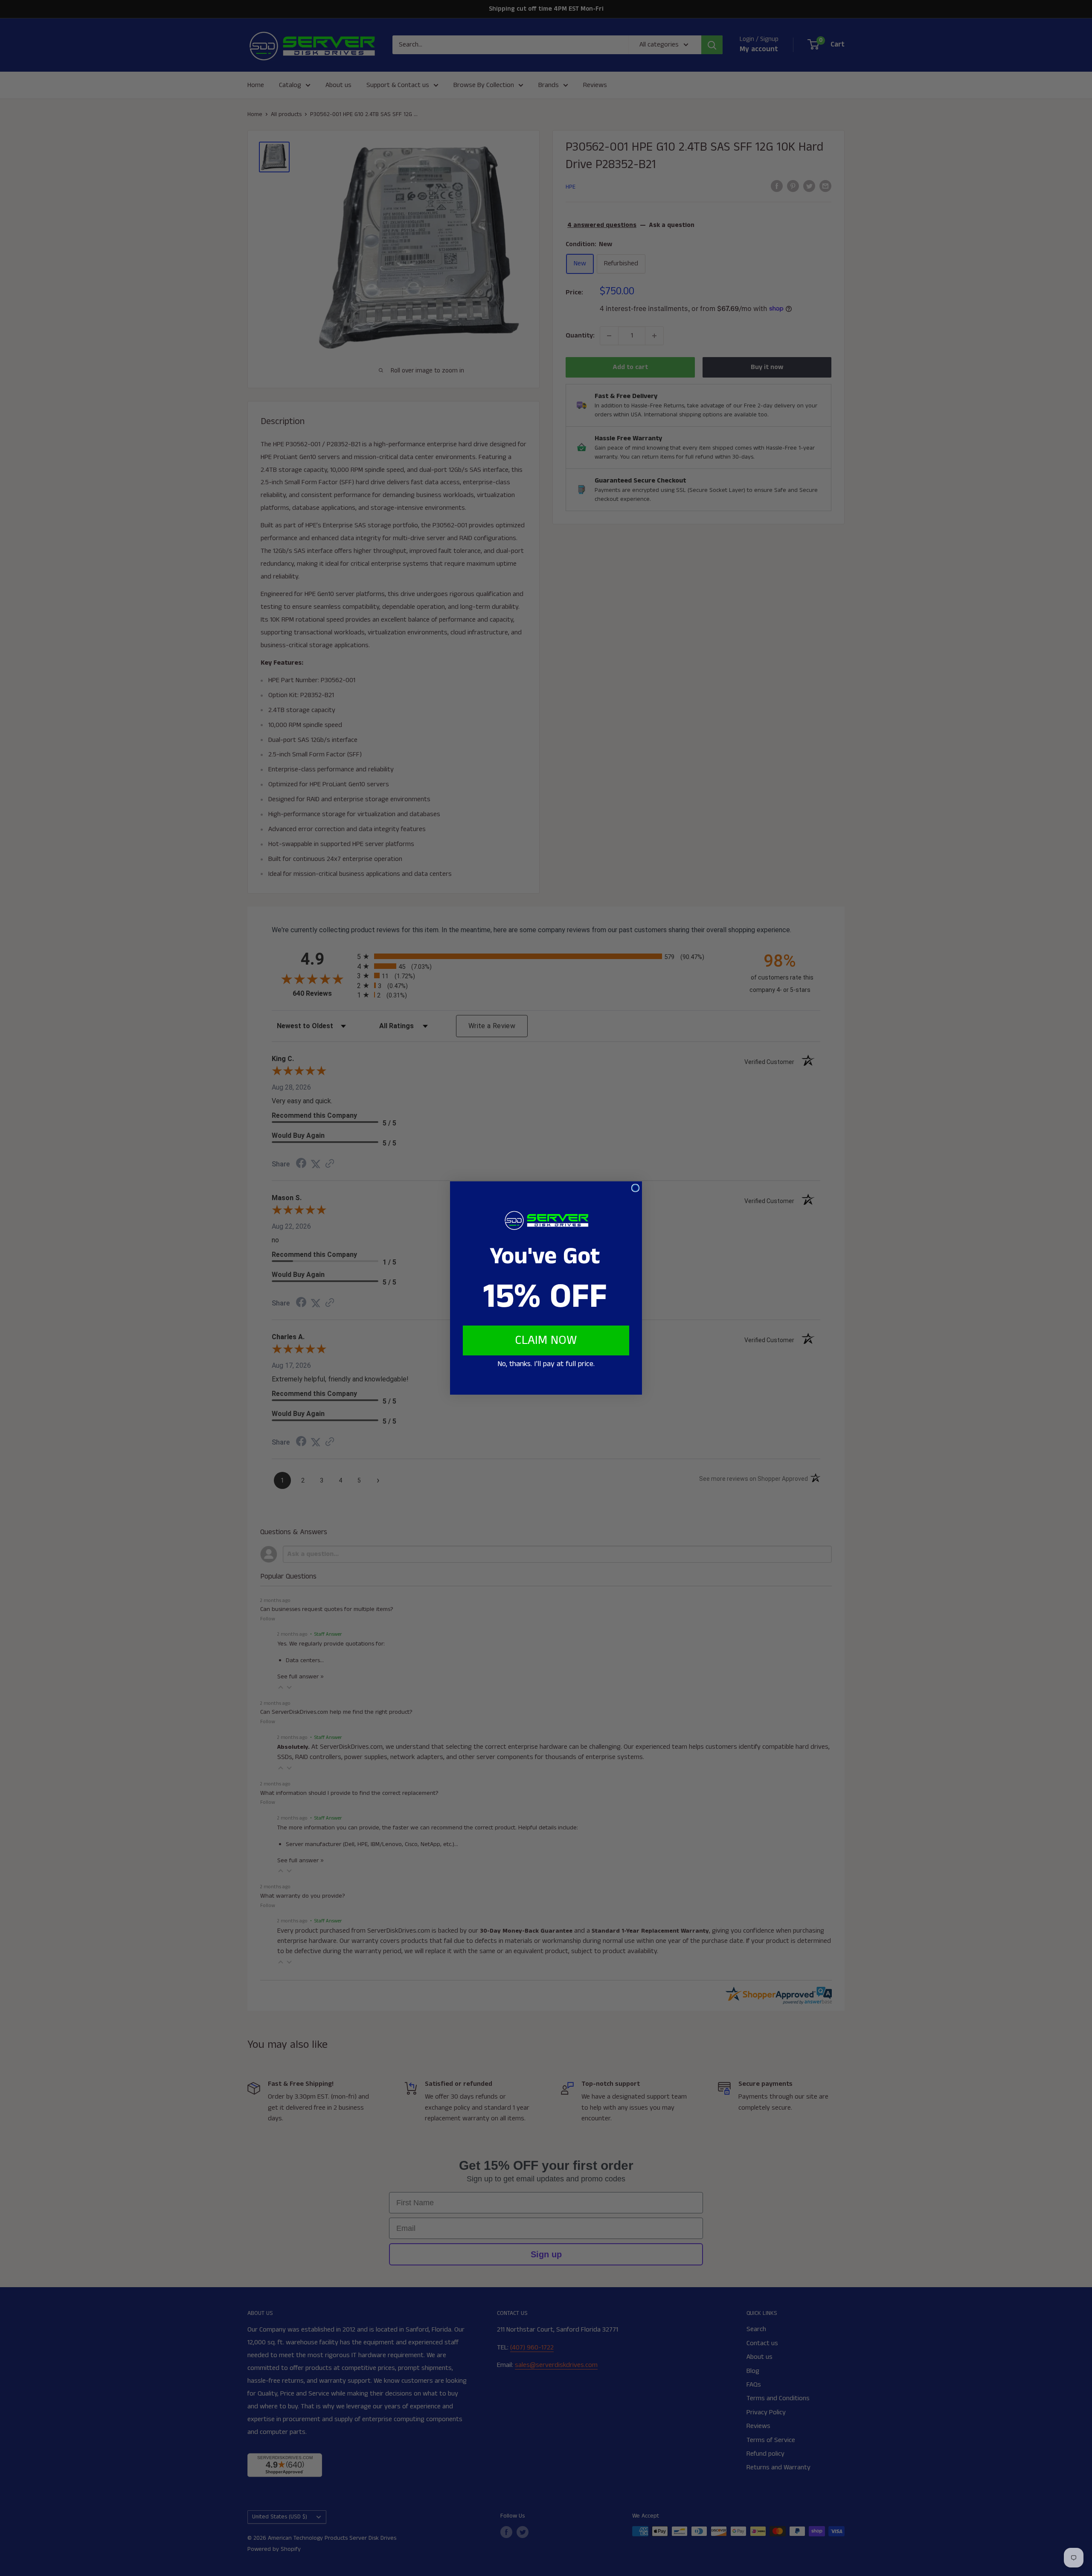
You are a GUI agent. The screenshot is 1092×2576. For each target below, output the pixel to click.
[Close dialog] (635, 1188)
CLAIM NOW (546, 1340)
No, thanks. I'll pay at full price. (546, 1364)
